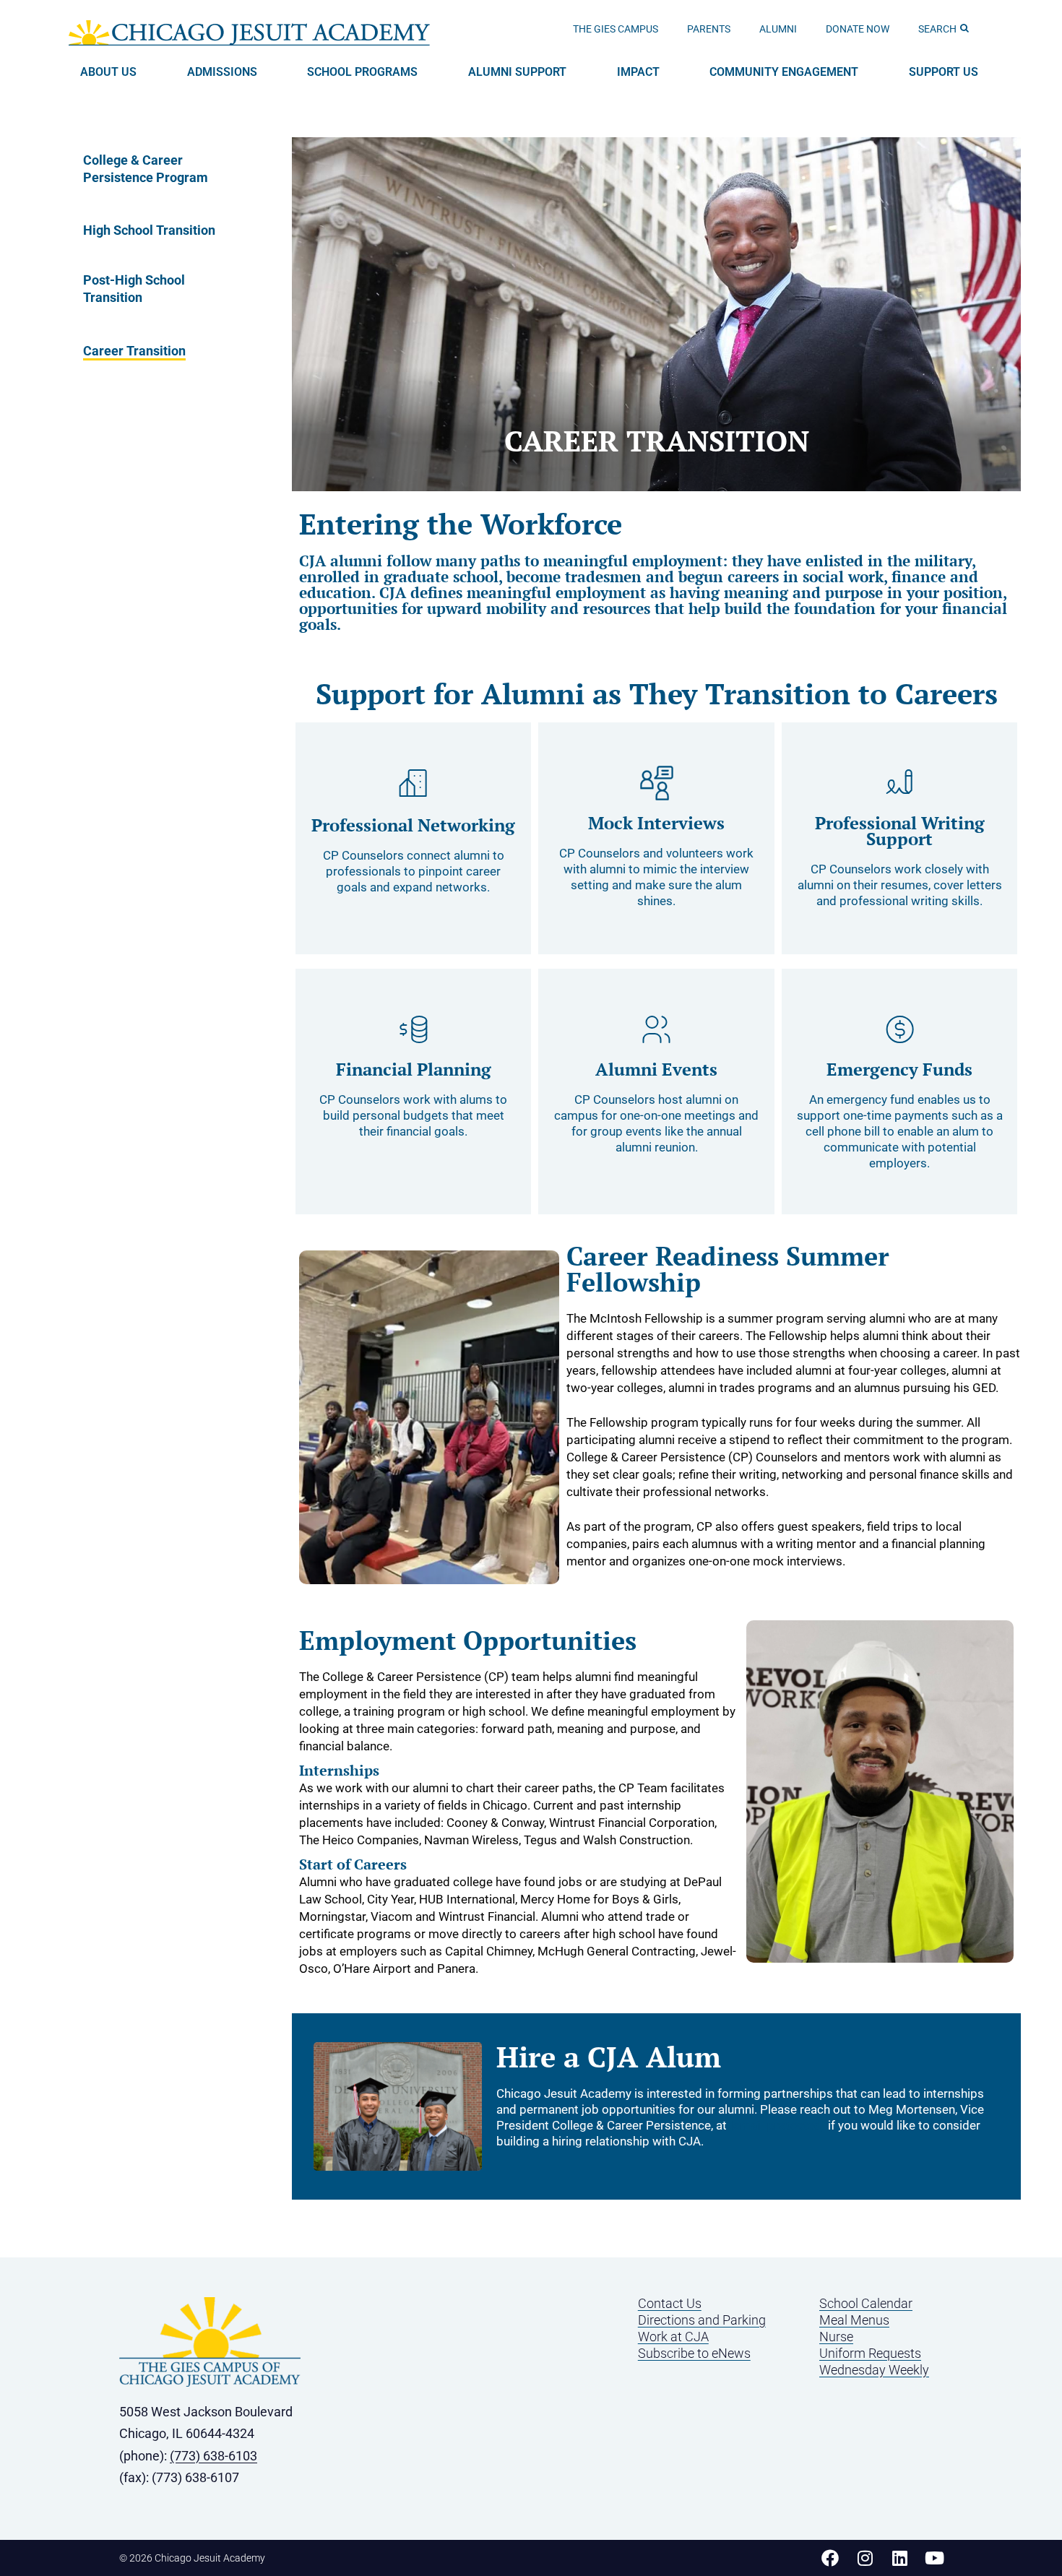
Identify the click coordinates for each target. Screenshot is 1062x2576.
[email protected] (777, 2125)
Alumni (778, 29)
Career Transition (134, 351)
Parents (709, 29)
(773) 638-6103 (213, 2456)
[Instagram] (865, 2558)
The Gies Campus (616, 29)
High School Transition (149, 230)
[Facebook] (830, 2558)
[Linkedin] (899, 2558)
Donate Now (858, 29)
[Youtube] (934, 2558)
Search (937, 29)
